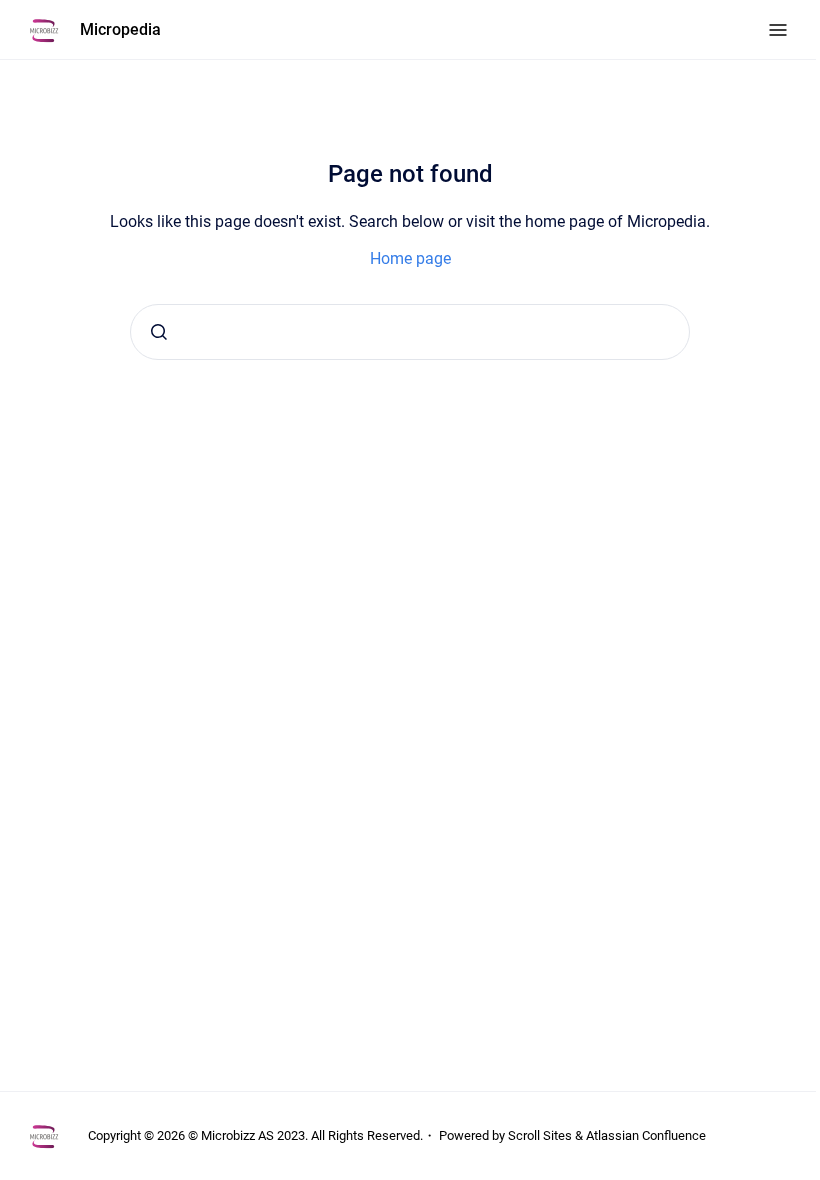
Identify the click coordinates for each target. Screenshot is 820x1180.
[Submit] (159, 332)
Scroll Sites (540, 1135)
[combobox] (410, 332)
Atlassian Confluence (646, 1135)
